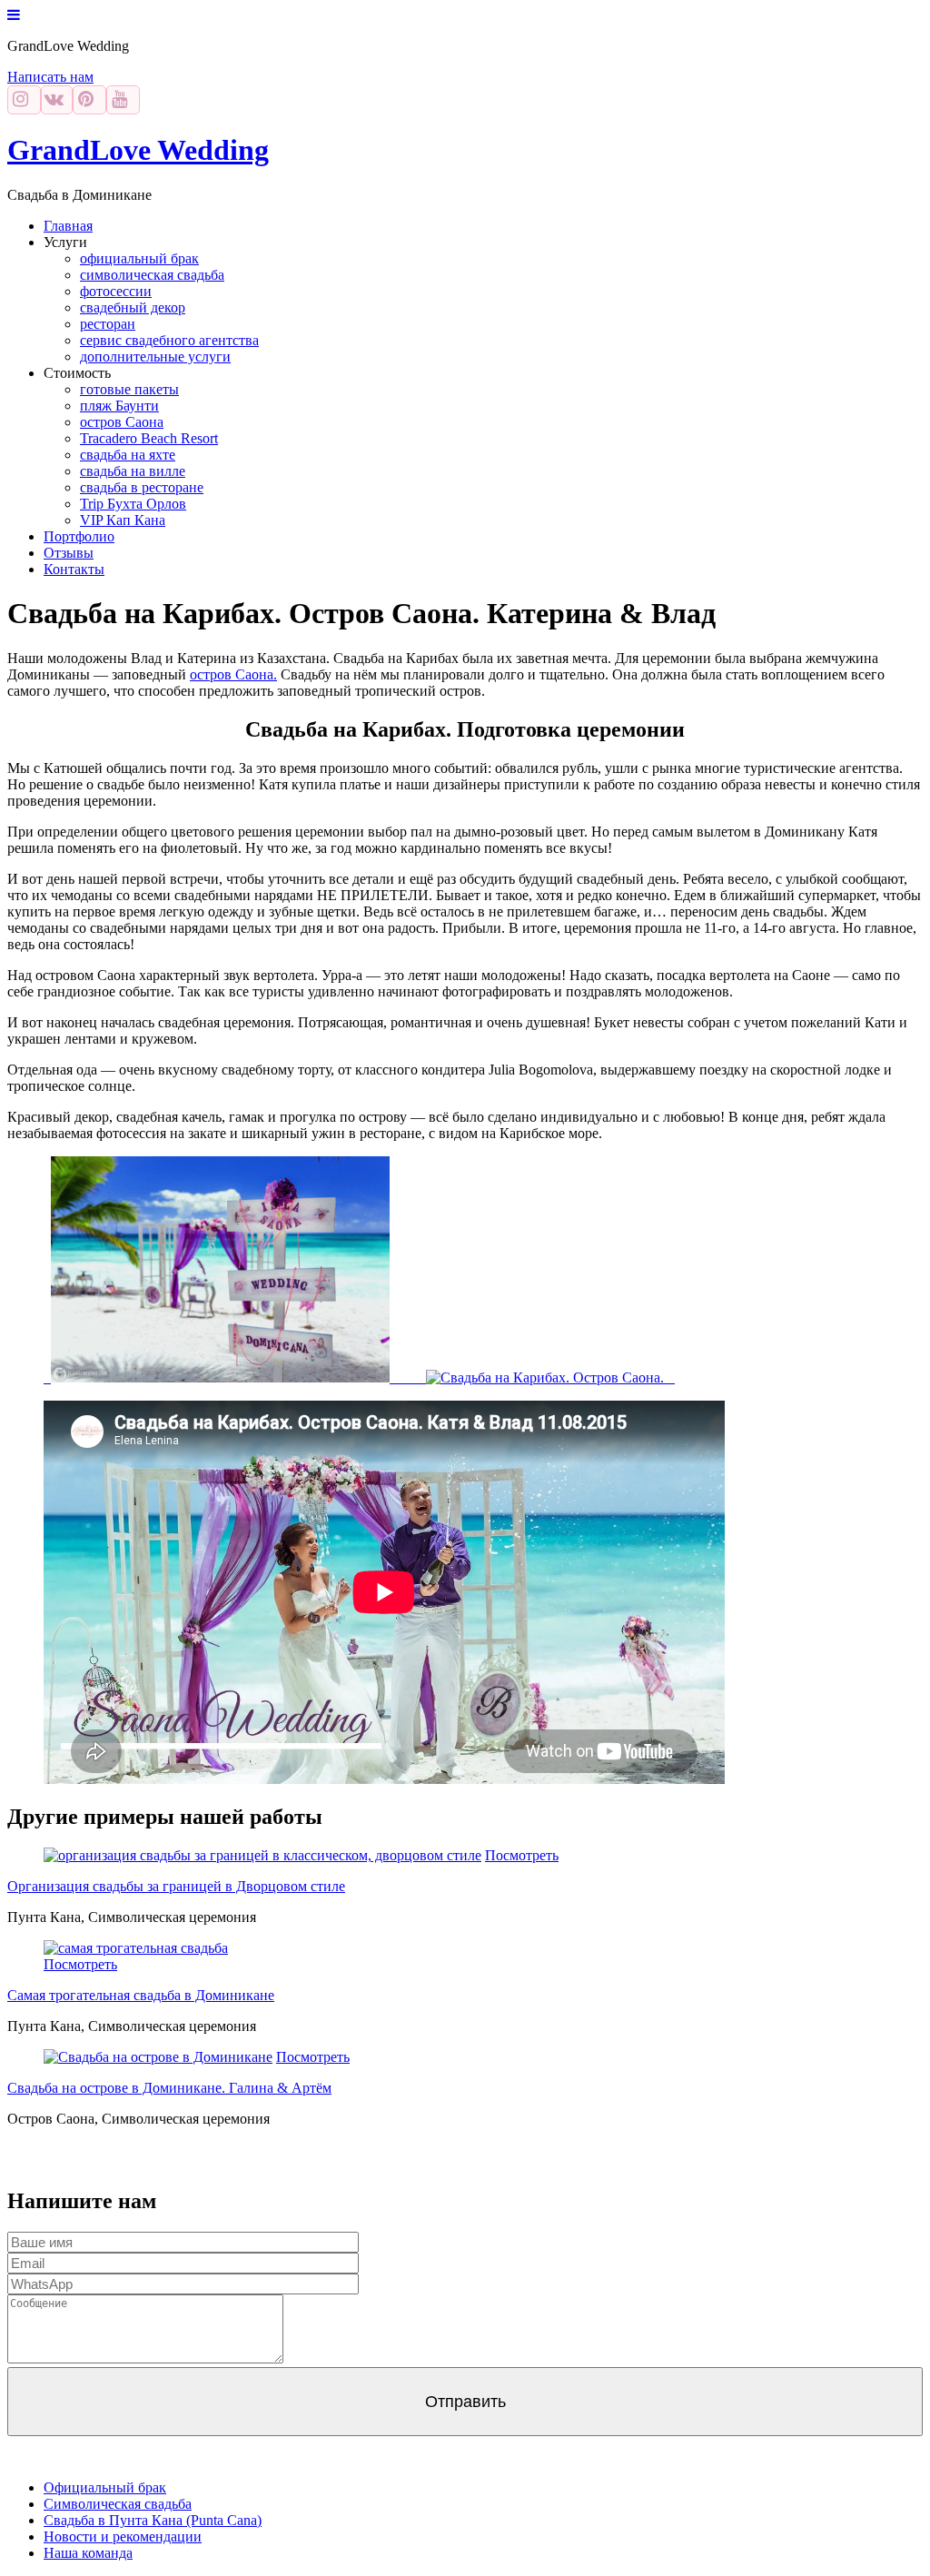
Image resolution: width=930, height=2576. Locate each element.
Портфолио (79, 536)
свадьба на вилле (133, 471)
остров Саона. (233, 674)
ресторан (108, 324)
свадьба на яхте (128, 455)
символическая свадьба (152, 275)
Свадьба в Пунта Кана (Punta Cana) (153, 2520)
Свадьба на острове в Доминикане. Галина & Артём (169, 2088)
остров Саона (122, 422)
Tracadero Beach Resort (149, 438)
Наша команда (88, 2553)
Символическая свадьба (118, 2504)
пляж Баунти (119, 406)
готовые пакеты (129, 389)
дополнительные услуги (155, 357)
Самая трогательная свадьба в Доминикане (141, 1995)
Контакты (74, 569)
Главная (68, 226)
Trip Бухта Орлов (133, 504)
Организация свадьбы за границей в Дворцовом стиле (176, 1886)
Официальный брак (105, 2487)
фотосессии (116, 291)
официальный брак (139, 258)
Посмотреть (522, 1855)
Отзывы (69, 553)
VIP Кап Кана (123, 520)
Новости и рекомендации (123, 2536)
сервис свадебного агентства (169, 340)
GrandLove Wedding (138, 150)
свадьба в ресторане (142, 487)
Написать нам (50, 77)
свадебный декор (133, 307)
